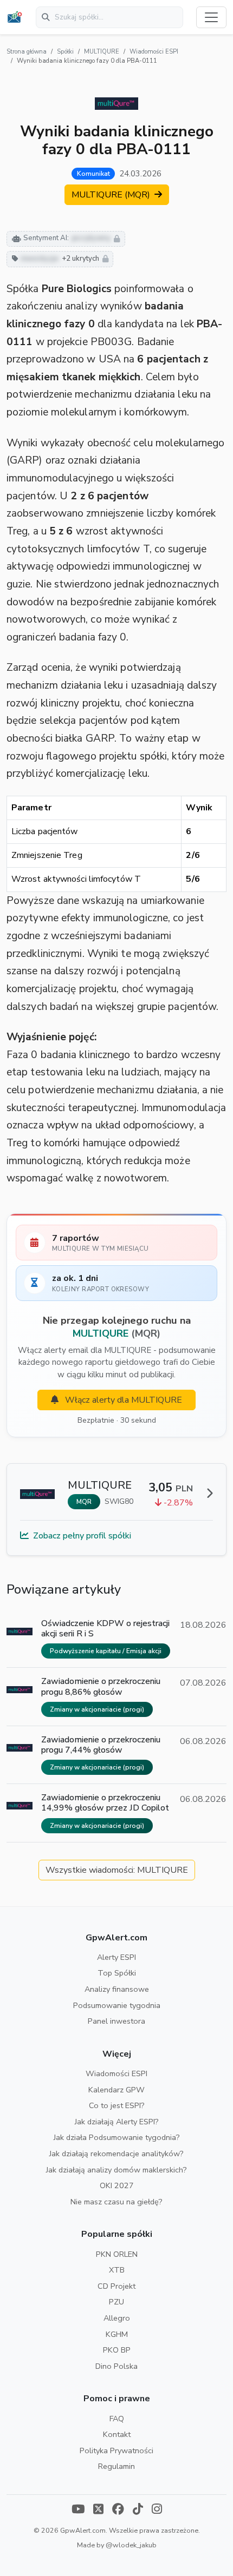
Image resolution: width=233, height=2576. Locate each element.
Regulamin (116, 2466)
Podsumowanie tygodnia (117, 2005)
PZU (116, 2302)
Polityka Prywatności (116, 2450)
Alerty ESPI (116, 1957)
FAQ (117, 2419)
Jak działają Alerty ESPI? (117, 2122)
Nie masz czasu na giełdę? (116, 2202)
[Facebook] (118, 2510)
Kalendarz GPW (116, 2090)
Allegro (117, 2318)
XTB (117, 2270)
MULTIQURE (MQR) (112, 195)
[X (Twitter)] (98, 2510)
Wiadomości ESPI (154, 52)
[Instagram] (157, 2510)
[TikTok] (138, 2510)
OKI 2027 (117, 2185)
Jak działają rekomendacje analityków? (116, 2154)
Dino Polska (116, 2366)
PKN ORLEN (117, 2254)
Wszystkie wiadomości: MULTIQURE (117, 1870)
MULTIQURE (102, 52)
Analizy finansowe (117, 1989)
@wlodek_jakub (131, 2545)
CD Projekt (116, 2286)
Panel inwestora (116, 2021)
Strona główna (27, 52)
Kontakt (117, 2434)
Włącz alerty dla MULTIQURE (122, 1400)
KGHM (117, 2334)
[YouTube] (78, 2510)
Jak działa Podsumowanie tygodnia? (117, 2137)
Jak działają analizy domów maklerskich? (116, 2170)
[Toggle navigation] (211, 17)
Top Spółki (117, 1973)
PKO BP (117, 2350)
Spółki (65, 52)
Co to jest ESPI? (117, 2105)
